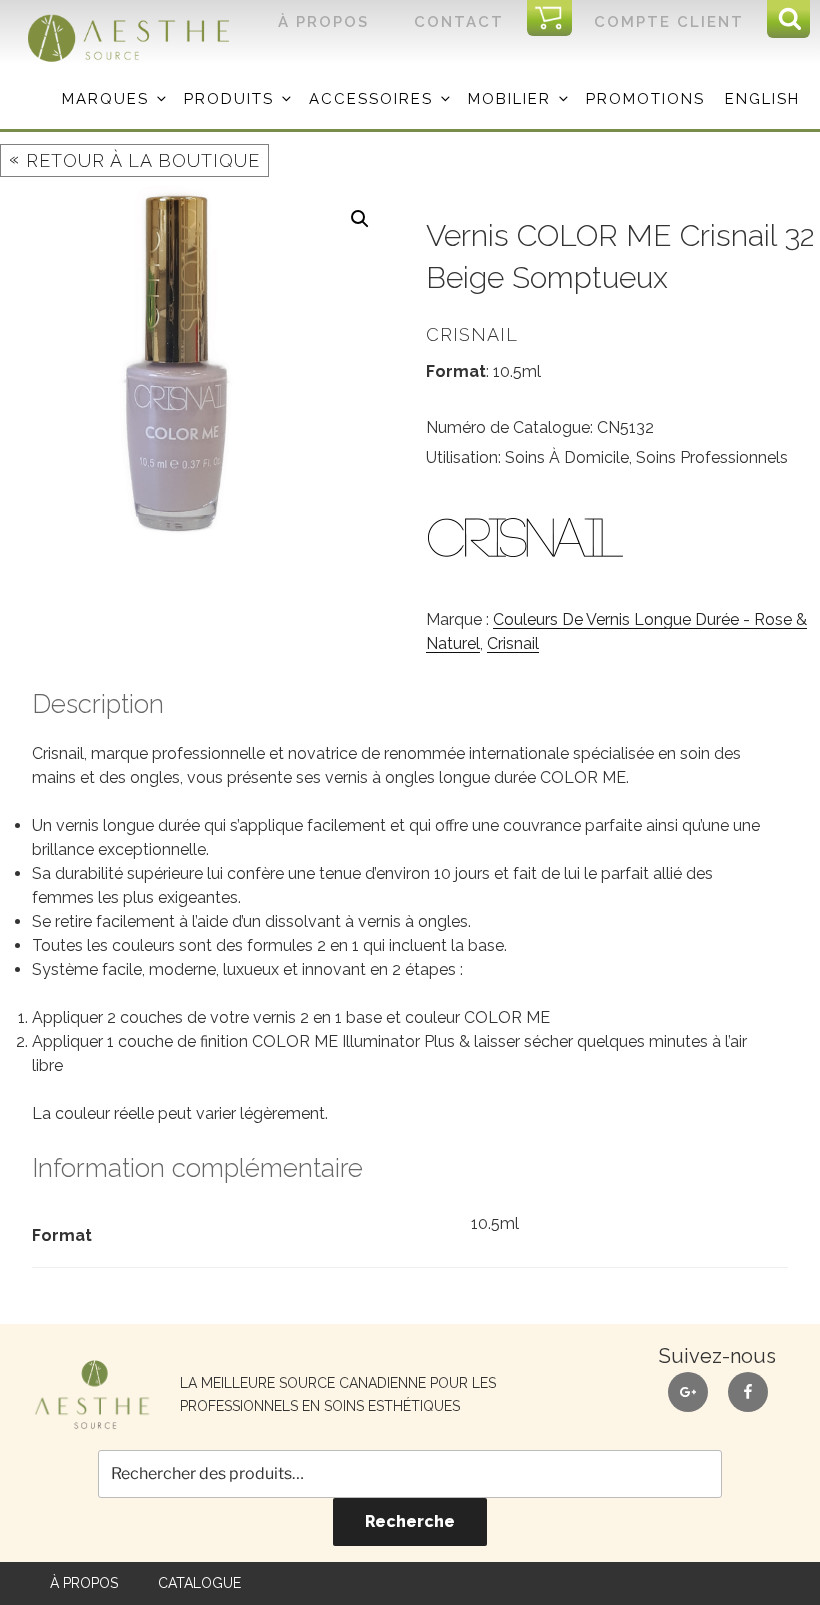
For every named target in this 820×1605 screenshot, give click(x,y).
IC (555, 19)
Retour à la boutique (134, 159)
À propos (323, 22)
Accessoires (371, 99)
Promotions (645, 99)
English (762, 99)
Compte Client (669, 22)
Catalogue (199, 1583)
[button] (360, 219)
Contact (459, 22)
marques (105, 99)
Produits (229, 99)
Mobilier (509, 99)
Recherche (410, 1521)
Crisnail (513, 643)
